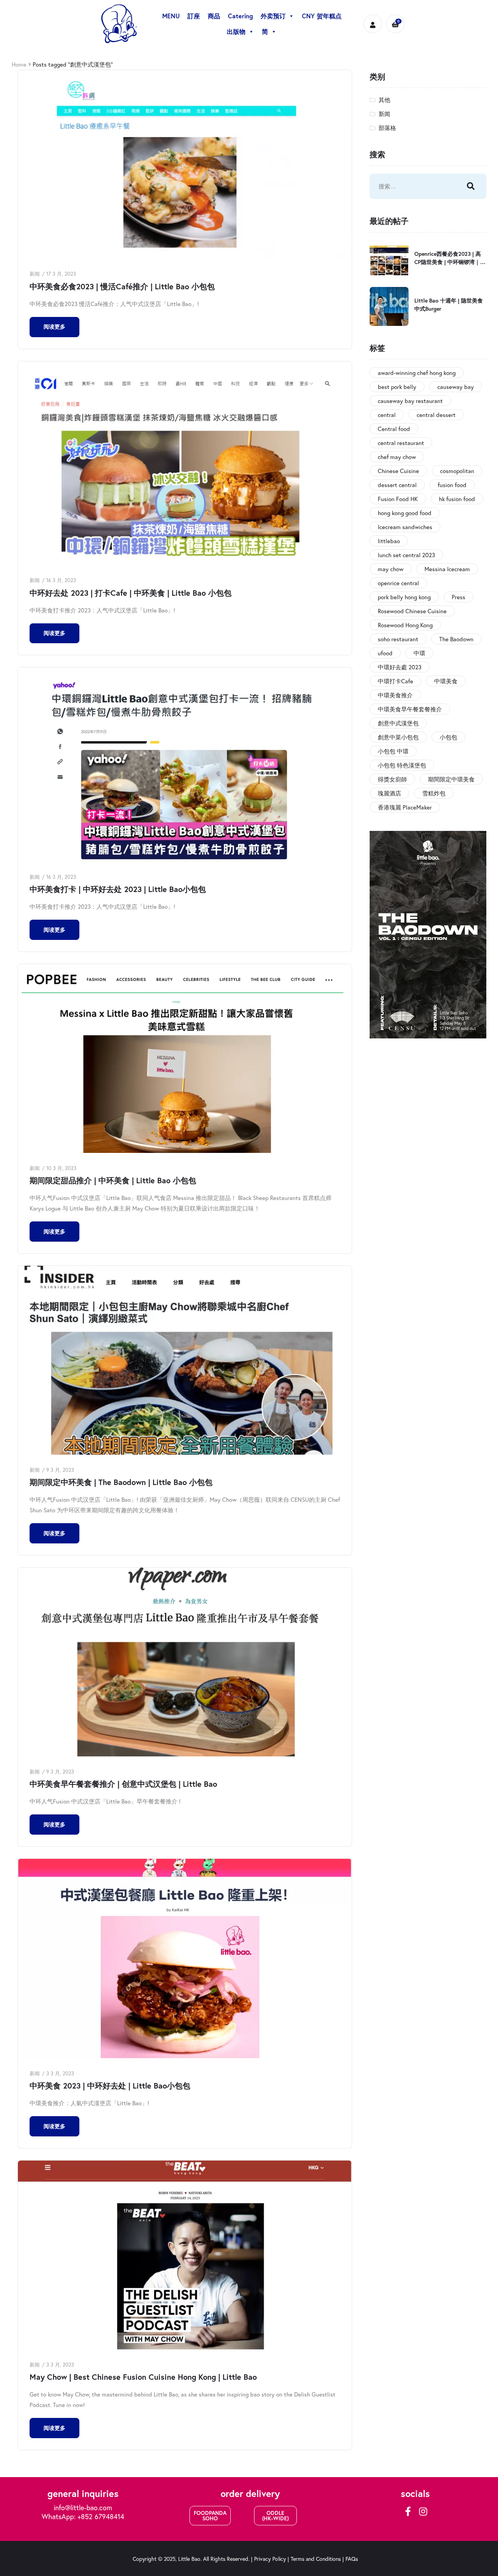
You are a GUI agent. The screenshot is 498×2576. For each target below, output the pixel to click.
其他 (384, 100)
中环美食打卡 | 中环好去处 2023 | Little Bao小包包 (118, 889)
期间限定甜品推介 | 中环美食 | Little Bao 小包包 (113, 1180)
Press (459, 597)
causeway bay (456, 387)
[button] (210, 2516)
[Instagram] (423, 2511)
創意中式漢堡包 (398, 723)
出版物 (236, 31)
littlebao (389, 541)
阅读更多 (54, 327)
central (387, 415)
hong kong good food (405, 513)
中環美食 (446, 681)
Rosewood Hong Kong (405, 625)
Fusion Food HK (398, 499)
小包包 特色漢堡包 (402, 765)
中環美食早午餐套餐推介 (410, 709)
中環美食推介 (395, 695)
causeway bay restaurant (410, 401)
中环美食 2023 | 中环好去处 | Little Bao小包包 (110, 2086)
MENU (171, 16)
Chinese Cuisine (398, 471)
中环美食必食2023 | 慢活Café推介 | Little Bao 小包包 (122, 286)
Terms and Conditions (316, 2559)
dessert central (397, 485)
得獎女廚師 (392, 779)
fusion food (452, 485)
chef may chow (397, 457)
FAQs (352, 2559)
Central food (394, 429)
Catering (240, 16)
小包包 (448, 737)
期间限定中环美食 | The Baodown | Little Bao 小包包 (121, 1482)
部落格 (387, 128)
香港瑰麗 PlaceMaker (405, 807)
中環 (419, 653)
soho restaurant (398, 639)
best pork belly (397, 387)
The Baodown (456, 639)
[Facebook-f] (408, 2511)
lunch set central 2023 (406, 555)
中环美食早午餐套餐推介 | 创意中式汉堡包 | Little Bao (123, 1784)
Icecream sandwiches (405, 527)
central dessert (436, 415)
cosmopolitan (457, 471)
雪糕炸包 (434, 793)
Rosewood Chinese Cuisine (412, 611)
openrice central (398, 583)
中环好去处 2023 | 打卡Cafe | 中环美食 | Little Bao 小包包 (131, 593)
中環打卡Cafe (395, 681)
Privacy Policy (270, 2559)
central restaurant (401, 443)
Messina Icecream (447, 569)
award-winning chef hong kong (417, 373)
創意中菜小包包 (398, 737)
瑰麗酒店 (389, 793)
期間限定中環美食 (451, 779)
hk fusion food (457, 499)
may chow (391, 569)
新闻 (35, 274)
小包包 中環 (393, 751)
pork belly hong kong (404, 597)
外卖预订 (273, 16)
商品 (214, 16)
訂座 (194, 16)
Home (19, 64)
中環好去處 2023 (400, 667)
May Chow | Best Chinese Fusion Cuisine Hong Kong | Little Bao (143, 2377)
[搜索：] (410, 186)
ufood (385, 653)
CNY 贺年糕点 (322, 16)
